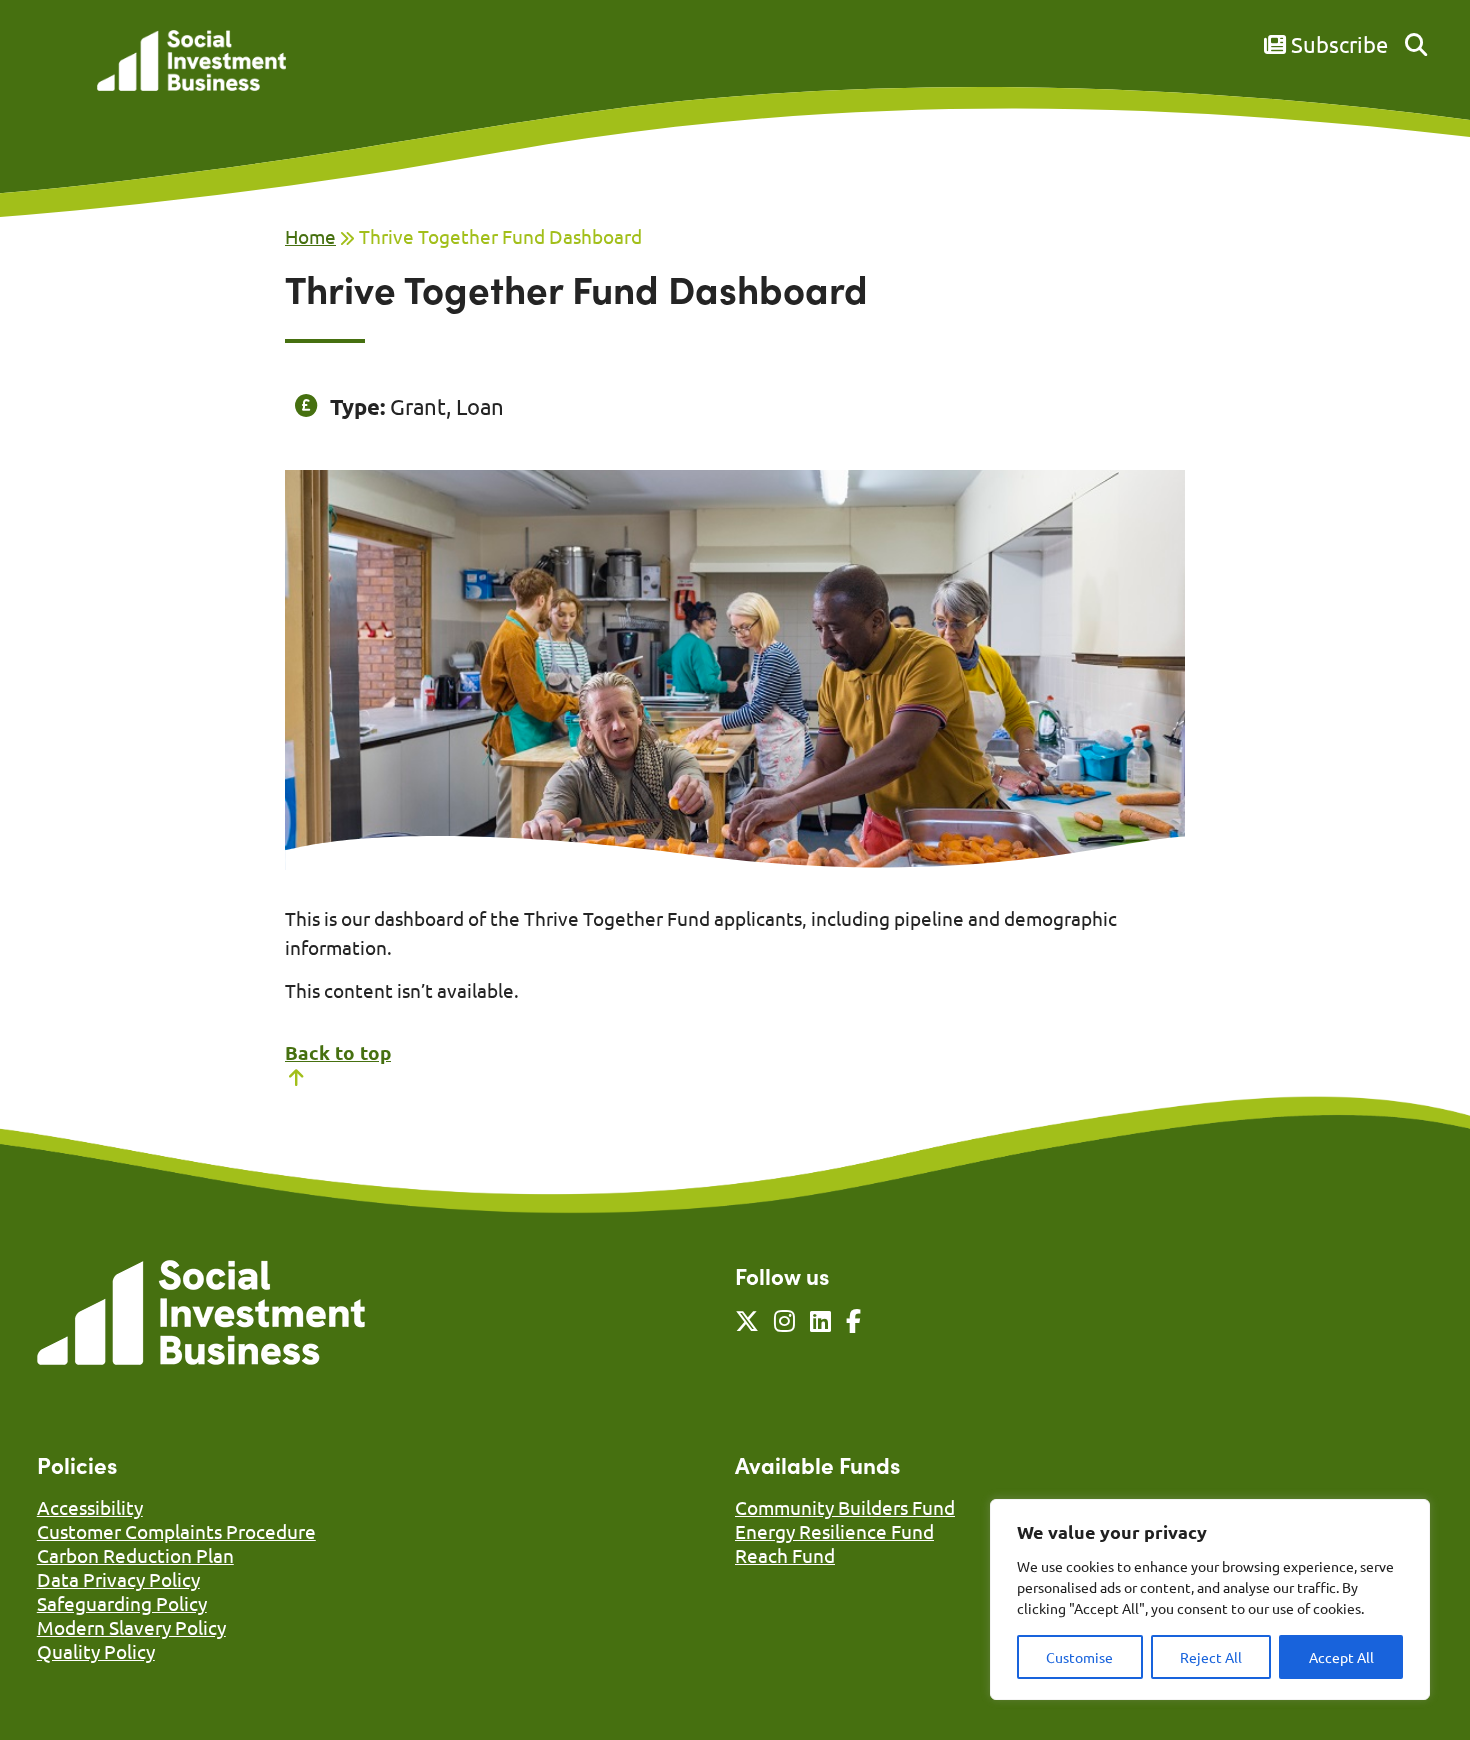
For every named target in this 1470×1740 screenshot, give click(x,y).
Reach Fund (785, 1555)
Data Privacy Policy (118, 1579)
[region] (1210, 1599)
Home (310, 236)
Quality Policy (96, 1651)
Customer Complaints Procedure (176, 1531)
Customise (1079, 1657)
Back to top (338, 1052)
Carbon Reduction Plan (135, 1555)
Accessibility (90, 1507)
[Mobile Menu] (59, 75)
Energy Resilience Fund (834, 1531)
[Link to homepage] (191, 62)
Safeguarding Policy (122, 1603)
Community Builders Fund (845, 1507)
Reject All (1211, 1657)
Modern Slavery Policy (131, 1627)
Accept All (1341, 1657)
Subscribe (1337, 44)
